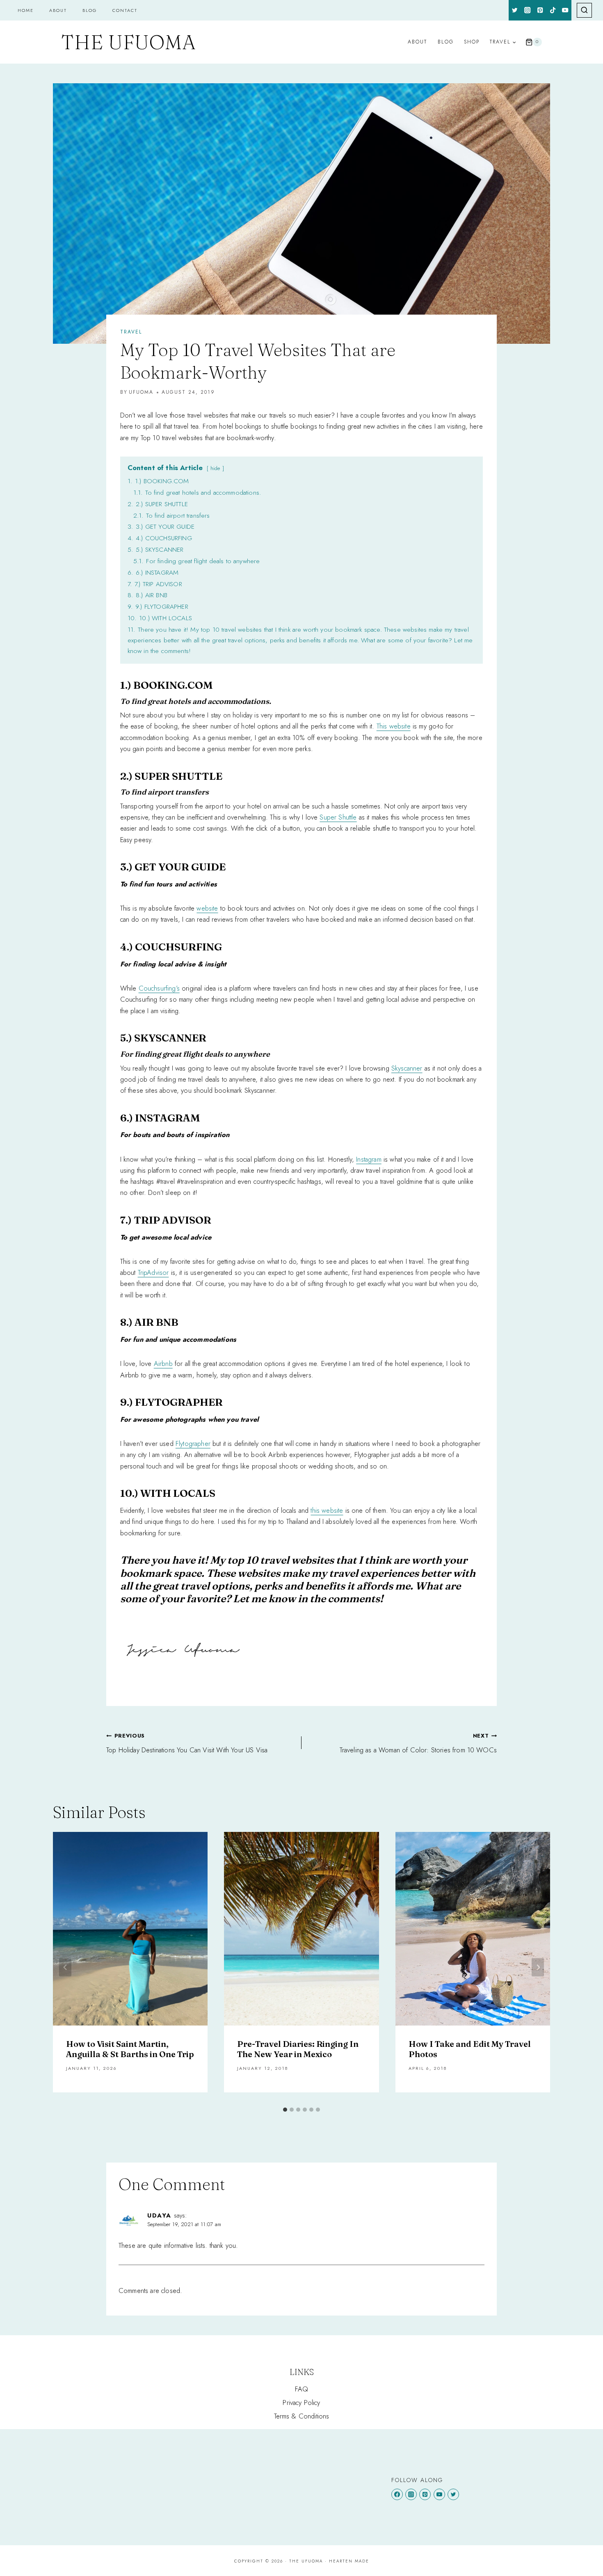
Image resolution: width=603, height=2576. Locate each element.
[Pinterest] (540, 10)
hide (215, 468)
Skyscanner (407, 1068)
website (207, 908)
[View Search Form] (584, 10)
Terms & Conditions (302, 2416)
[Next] (538, 1967)
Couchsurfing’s (159, 988)
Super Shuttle (338, 817)
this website (327, 1510)
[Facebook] (397, 2494)
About (58, 10)
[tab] (285, 2110)
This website (394, 726)
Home (26, 10)
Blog (90, 10)
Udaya (159, 2215)
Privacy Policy (301, 2402)
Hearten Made (349, 2561)
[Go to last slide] (65, 1967)
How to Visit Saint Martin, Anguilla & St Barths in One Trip (130, 2049)
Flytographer (193, 1443)
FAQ (302, 2389)
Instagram (369, 1159)
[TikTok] (553, 10)
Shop (472, 42)
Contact (125, 10)
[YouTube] (565, 10)
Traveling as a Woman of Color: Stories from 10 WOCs (418, 1743)
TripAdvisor (153, 1272)
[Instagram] (528, 10)
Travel (131, 332)
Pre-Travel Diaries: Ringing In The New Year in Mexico (298, 2049)
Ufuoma (141, 392)
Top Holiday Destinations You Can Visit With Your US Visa (187, 1743)
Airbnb (163, 1363)
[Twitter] (515, 10)
